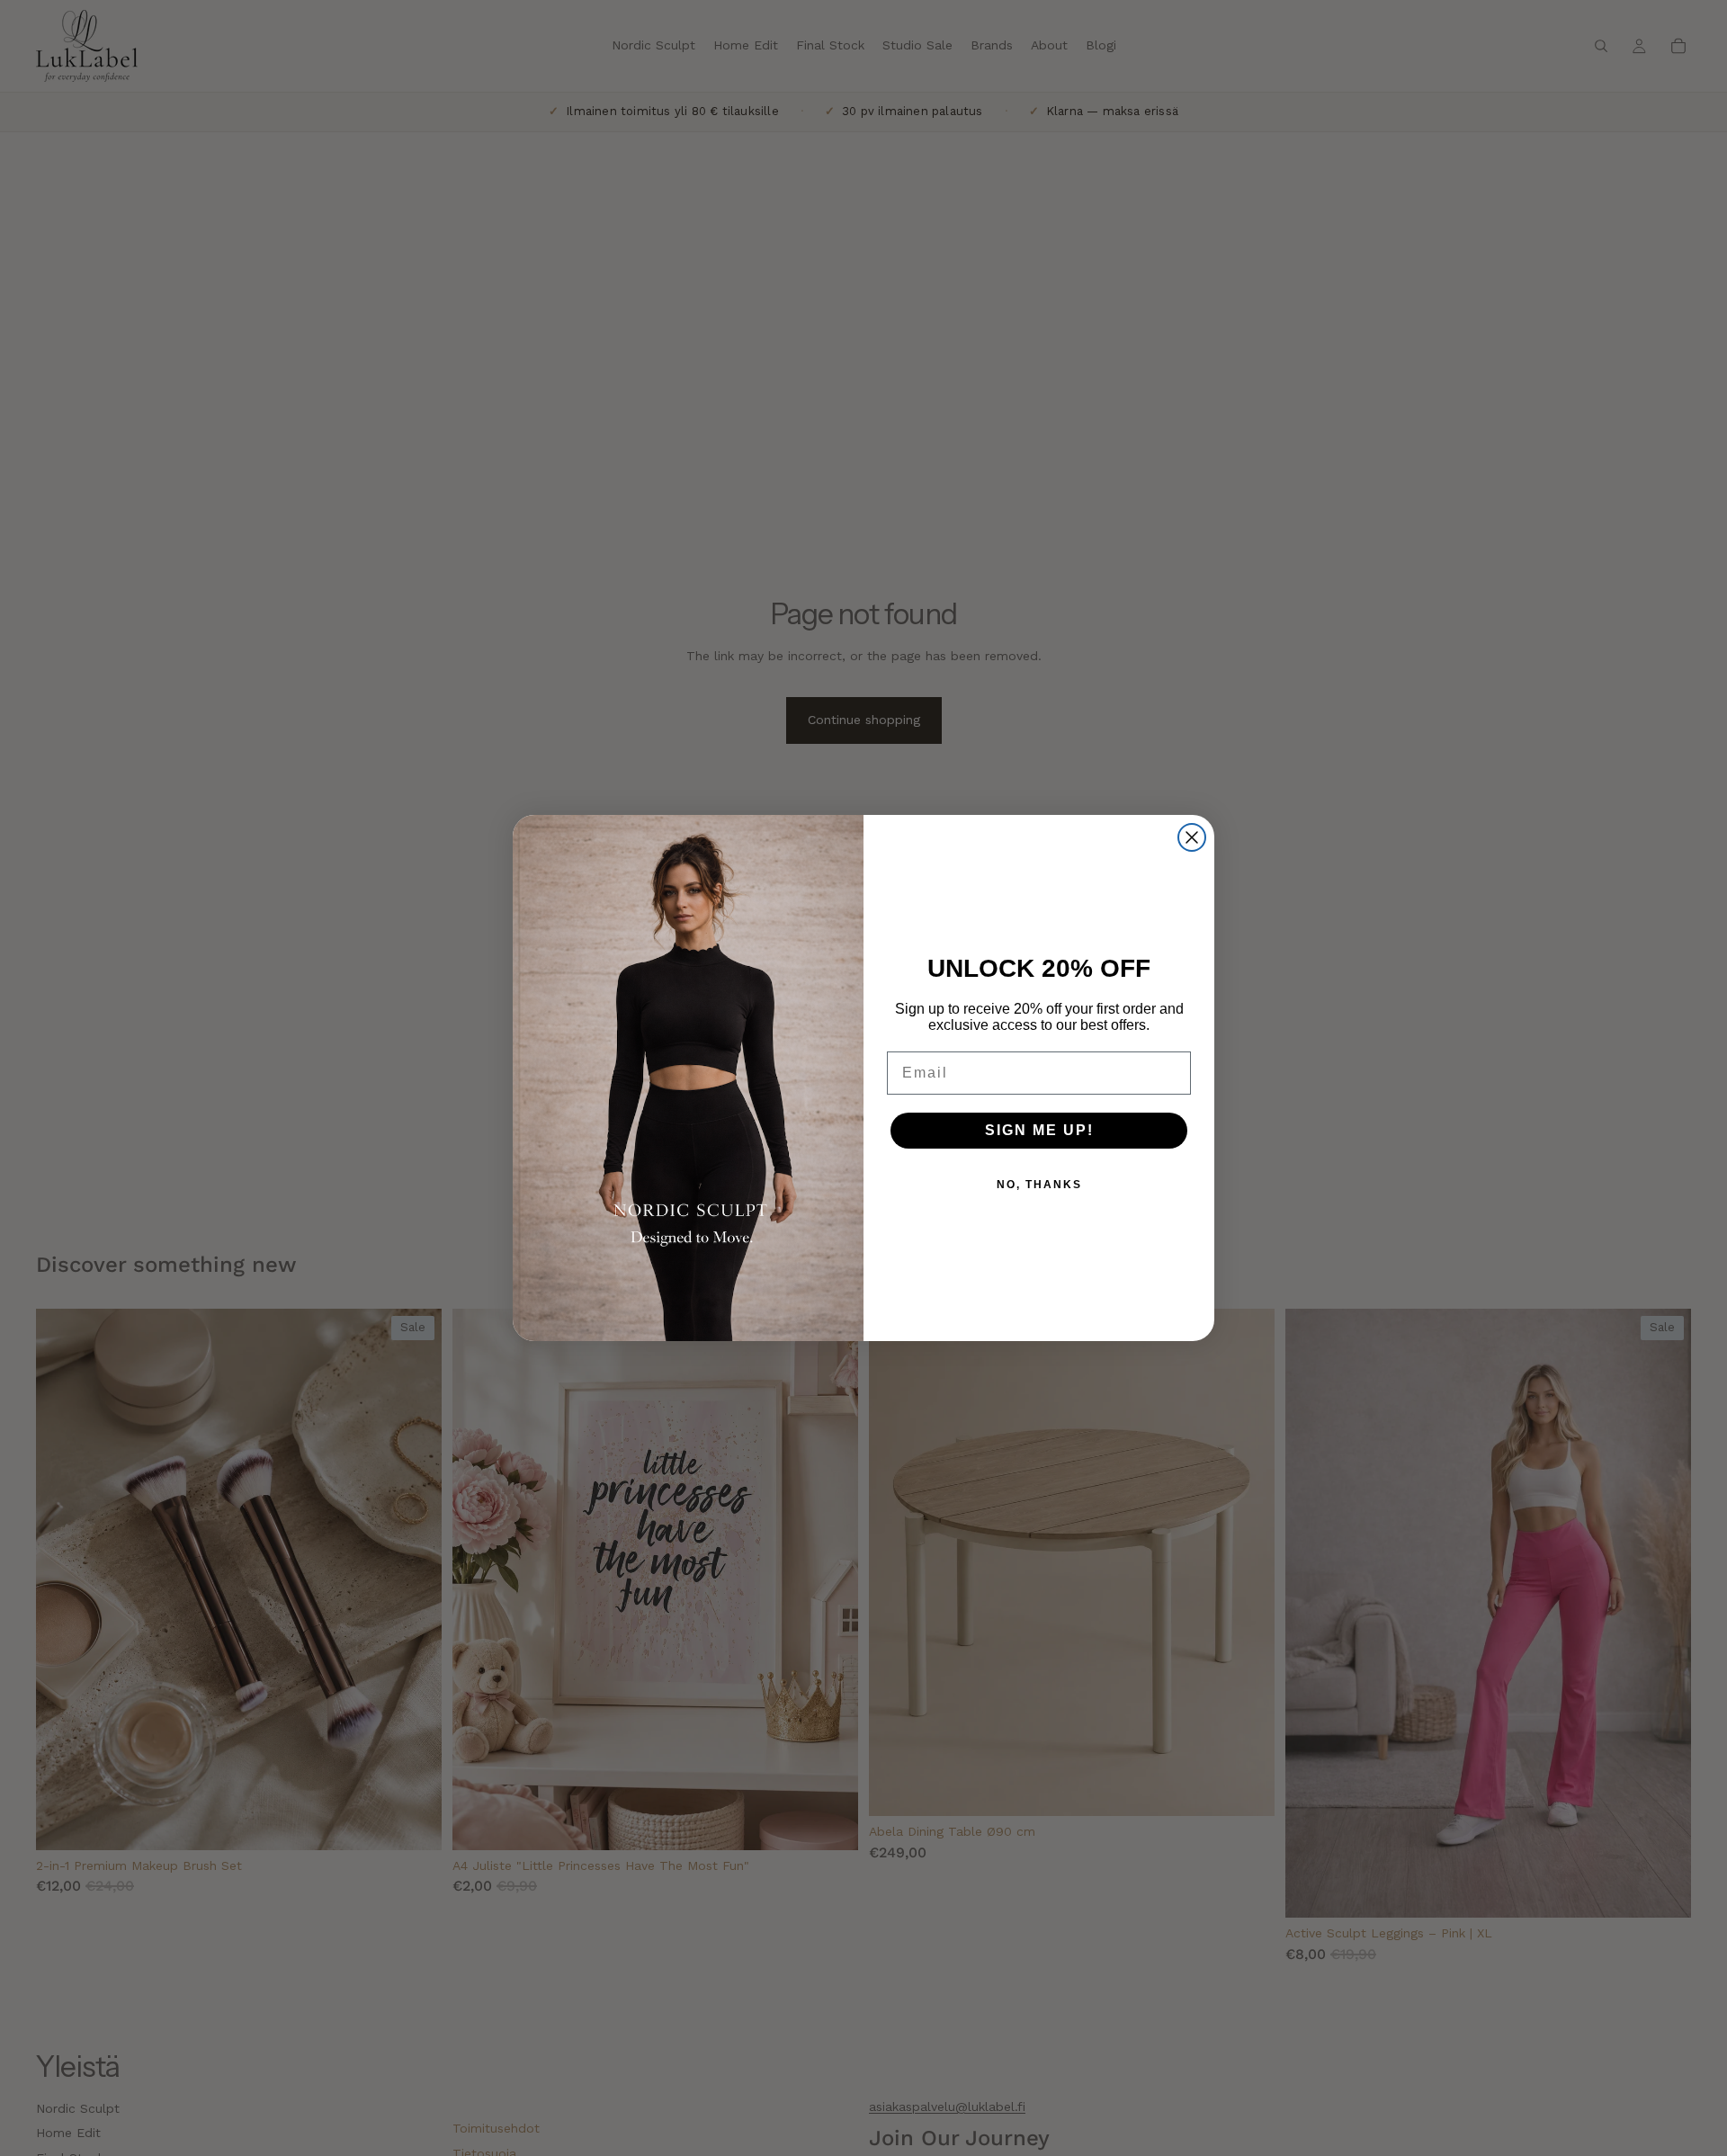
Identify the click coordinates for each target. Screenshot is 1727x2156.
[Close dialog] (1192, 837)
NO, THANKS (1039, 1185)
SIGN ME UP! (1039, 1130)
